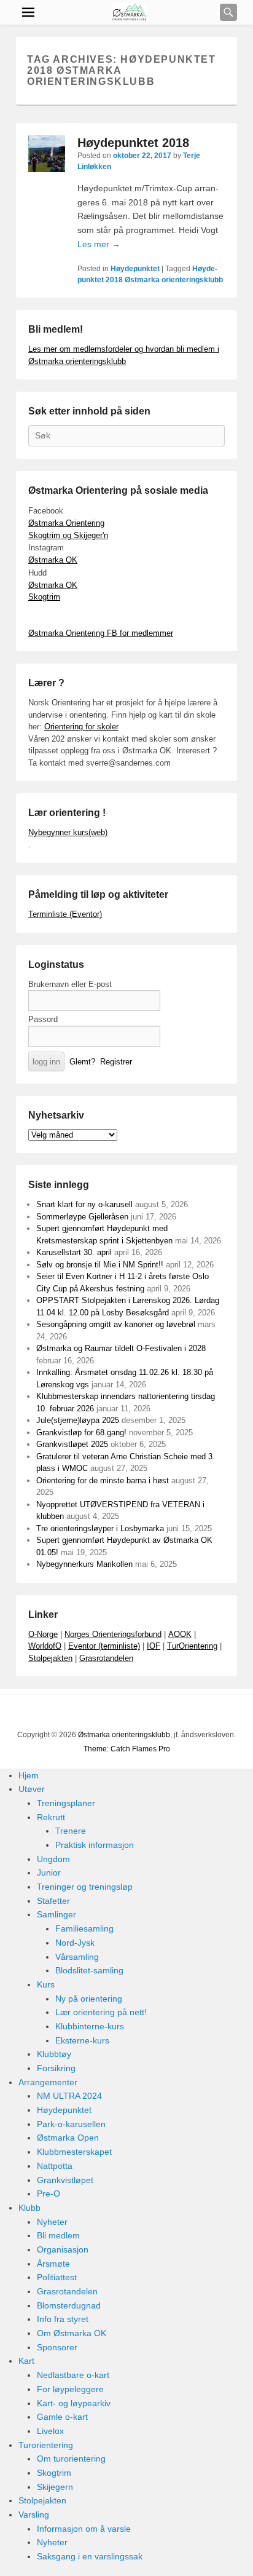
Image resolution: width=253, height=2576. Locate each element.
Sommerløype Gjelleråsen (82, 1217)
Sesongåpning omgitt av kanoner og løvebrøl (116, 1324)
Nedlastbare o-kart (73, 2375)
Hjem (29, 1775)
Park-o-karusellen (71, 2124)
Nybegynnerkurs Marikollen (84, 1564)
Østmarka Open (68, 2138)
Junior (49, 1873)
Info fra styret (63, 2319)
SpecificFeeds (197, 1711)
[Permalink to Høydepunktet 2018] (47, 154)
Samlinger (56, 1914)
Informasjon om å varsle (84, 2529)
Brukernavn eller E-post (70, 984)
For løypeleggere (70, 2389)
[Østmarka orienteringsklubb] (130, 12)
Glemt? (82, 1062)
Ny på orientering (89, 1999)
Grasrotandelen (106, 1658)
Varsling (34, 2515)
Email (170, 1711)
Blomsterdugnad (69, 2305)
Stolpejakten (50, 1658)
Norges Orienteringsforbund (113, 1634)
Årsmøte (53, 2264)
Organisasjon (63, 2249)
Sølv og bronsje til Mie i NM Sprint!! (100, 1265)
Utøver (32, 1789)
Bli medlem (58, 2235)
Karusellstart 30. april (74, 1252)
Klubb (29, 2208)
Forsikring (56, 2068)
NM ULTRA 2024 (69, 2096)
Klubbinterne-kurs (90, 2026)
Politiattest (57, 2277)
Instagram (143, 1711)
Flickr (116, 1711)
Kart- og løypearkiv (74, 2403)
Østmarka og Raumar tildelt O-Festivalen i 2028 (121, 1348)
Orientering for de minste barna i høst (103, 1480)
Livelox (50, 2431)
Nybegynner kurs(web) (68, 832)
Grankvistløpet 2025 (72, 1444)
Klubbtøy (54, 2054)
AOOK (180, 1634)
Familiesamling (84, 1928)
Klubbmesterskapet (74, 2152)
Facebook (62, 1711)
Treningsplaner (66, 1803)
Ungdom (53, 1859)
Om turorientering (71, 2459)
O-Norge (43, 1634)
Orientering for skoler (81, 727)
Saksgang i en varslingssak (90, 2556)
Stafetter (53, 1901)
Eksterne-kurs (82, 2040)
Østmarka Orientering (66, 523)
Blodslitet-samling (89, 1970)
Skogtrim (44, 597)
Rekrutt (51, 1817)
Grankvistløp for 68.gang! (81, 1433)
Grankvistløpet (65, 2180)
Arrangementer (48, 2082)
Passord (43, 1019)
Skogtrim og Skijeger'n (68, 535)
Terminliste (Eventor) (65, 914)
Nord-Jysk (75, 1943)
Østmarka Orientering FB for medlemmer (101, 633)
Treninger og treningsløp (85, 1887)
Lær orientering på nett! (101, 2012)
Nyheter (52, 2222)
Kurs (46, 1984)
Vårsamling (77, 1957)
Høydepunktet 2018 (133, 143)
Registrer (116, 1062)
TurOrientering (192, 1646)
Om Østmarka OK (72, 2333)
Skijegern (55, 2487)
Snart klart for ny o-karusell (84, 1204)
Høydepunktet (135, 269)
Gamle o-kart (62, 2417)
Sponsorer (57, 2347)
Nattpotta (55, 2166)
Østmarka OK (53, 560)
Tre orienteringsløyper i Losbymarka (100, 1528)
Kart (26, 2361)
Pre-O (49, 2194)
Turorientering (46, 2445)
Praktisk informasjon (95, 1845)
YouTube (89, 1711)
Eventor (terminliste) (104, 1646)
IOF (154, 1646)
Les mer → (99, 244)
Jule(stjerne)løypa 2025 (78, 1420)
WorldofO (45, 1646)
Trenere (71, 1831)
